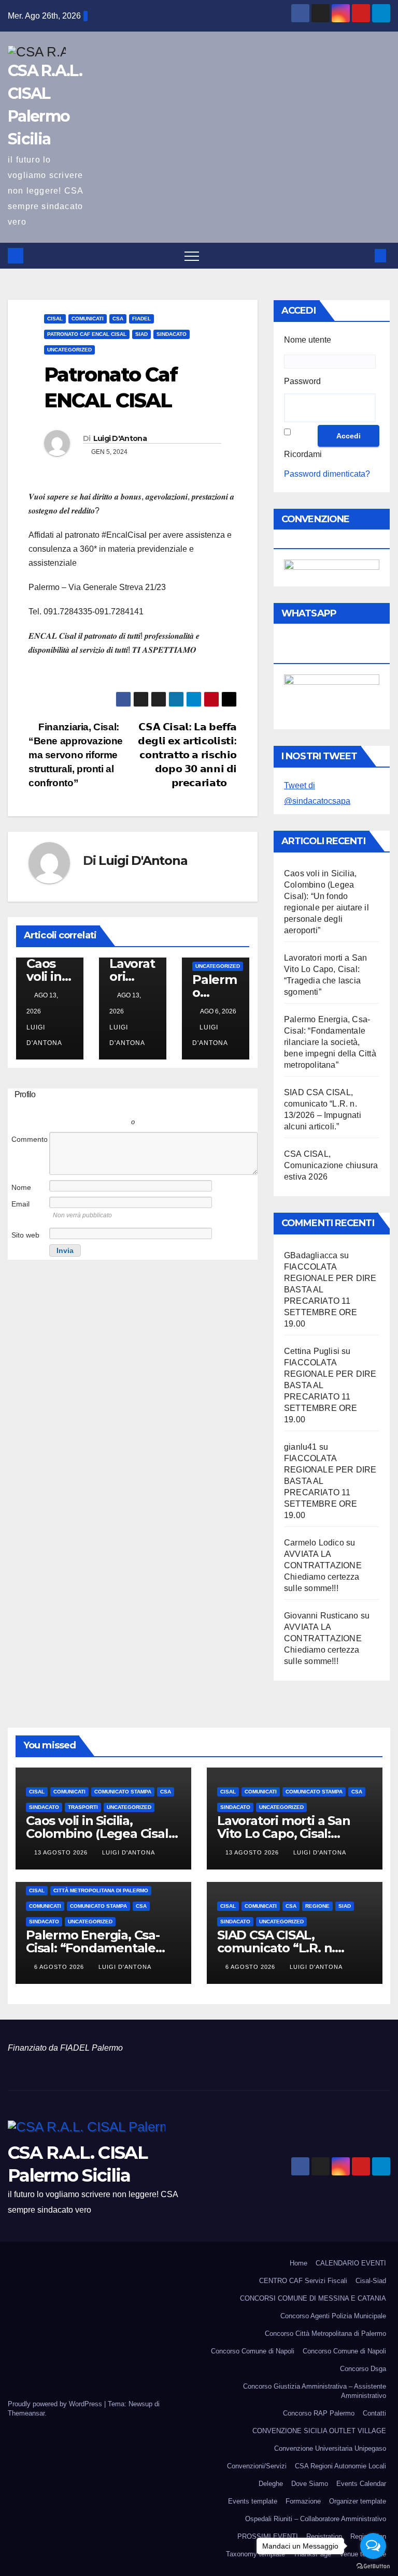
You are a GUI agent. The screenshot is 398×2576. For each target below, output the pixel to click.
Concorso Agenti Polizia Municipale (333, 2316)
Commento (30, 1139)
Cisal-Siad (371, 2281)
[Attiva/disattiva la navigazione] (192, 256)
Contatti (374, 2413)
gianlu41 (301, 1447)
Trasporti (83, 1807)
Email (20, 1204)
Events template (253, 2501)
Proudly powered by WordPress (56, 2404)
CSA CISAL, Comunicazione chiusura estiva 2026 (331, 1165)
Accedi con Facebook (179, 1107)
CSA (118, 319)
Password (302, 381)
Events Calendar (361, 2484)
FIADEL (141, 319)
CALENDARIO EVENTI (351, 2263)
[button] (363, 255)
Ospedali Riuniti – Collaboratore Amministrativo (316, 2519)
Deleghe (271, 2484)
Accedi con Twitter (86, 1107)
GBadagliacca (311, 1255)
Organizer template (358, 2501)
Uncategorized (69, 350)
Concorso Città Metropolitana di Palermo (325, 2334)
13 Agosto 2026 (62, 1852)
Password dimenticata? (327, 474)
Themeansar (26, 2413)
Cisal (55, 319)
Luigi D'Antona (120, 438)
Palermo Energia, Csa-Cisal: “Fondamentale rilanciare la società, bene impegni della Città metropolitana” (330, 1042)
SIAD (141, 334)
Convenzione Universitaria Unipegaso (330, 2448)
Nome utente (308, 340)
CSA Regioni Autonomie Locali (340, 2466)
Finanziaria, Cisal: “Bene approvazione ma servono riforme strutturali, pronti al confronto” (76, 755)
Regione (317, 1906)
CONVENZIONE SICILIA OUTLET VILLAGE (319, 2431)
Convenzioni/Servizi (257, 2466)
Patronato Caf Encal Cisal (87, 334)
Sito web (25, 1235)
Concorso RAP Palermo (319, 2413)
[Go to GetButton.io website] (373, 2566)
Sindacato (172, 334)
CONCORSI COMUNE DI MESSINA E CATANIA (313, 2298)
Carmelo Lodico (314, 1543)
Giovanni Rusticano (321, 1616)
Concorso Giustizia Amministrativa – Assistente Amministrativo (315, 2391)
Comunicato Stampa (123, 1792)
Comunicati (88, 319)
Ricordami (303, 454)
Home (298, 2263)
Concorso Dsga (363, 2369)
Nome (21, 1187)
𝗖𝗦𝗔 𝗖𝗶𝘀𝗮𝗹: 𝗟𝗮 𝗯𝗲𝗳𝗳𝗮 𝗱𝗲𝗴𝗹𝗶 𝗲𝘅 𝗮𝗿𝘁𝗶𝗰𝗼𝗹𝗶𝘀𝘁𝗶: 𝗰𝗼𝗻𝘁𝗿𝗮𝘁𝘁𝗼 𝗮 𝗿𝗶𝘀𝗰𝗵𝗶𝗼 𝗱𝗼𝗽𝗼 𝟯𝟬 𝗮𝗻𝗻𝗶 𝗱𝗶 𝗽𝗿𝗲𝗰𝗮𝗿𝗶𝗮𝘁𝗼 (187, 755)
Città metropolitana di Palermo (101, 1890)
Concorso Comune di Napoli (253, 2351)
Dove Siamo (310, 2484)
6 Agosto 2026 (60, 1967)
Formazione (303, 2501)
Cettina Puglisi (312, 1351)
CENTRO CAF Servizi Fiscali (303, 2281)
